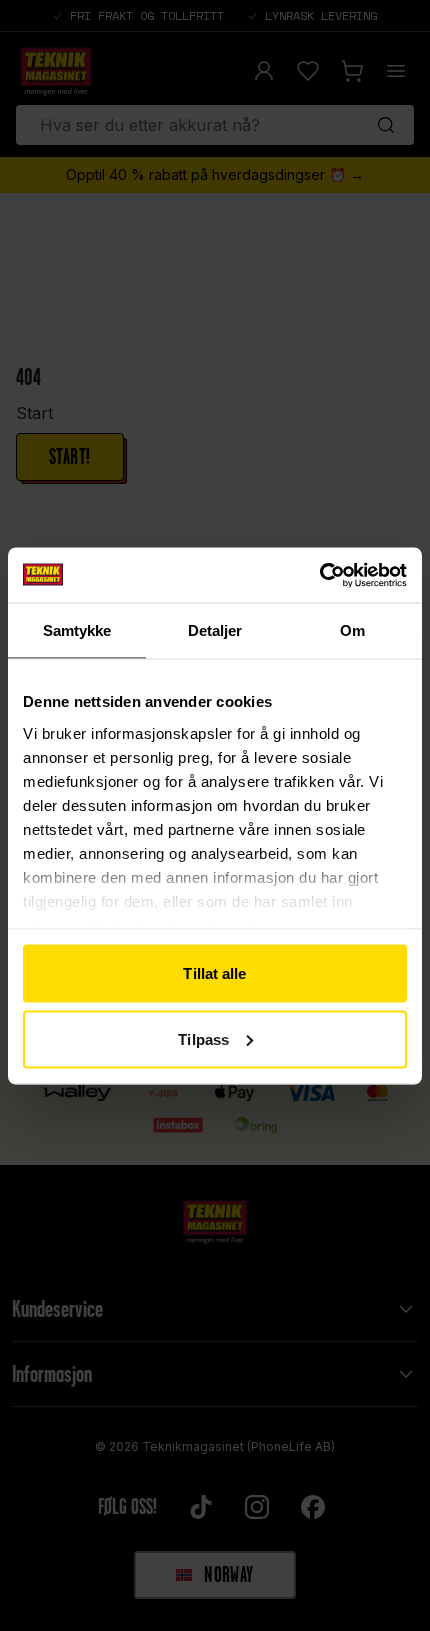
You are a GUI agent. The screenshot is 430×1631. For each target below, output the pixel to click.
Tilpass (203, 1038)
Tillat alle (214, 973)
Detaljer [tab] (215, 630)
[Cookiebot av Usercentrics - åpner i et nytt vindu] (319, 575)
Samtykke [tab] (77, 630)
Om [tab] (352, 630)
